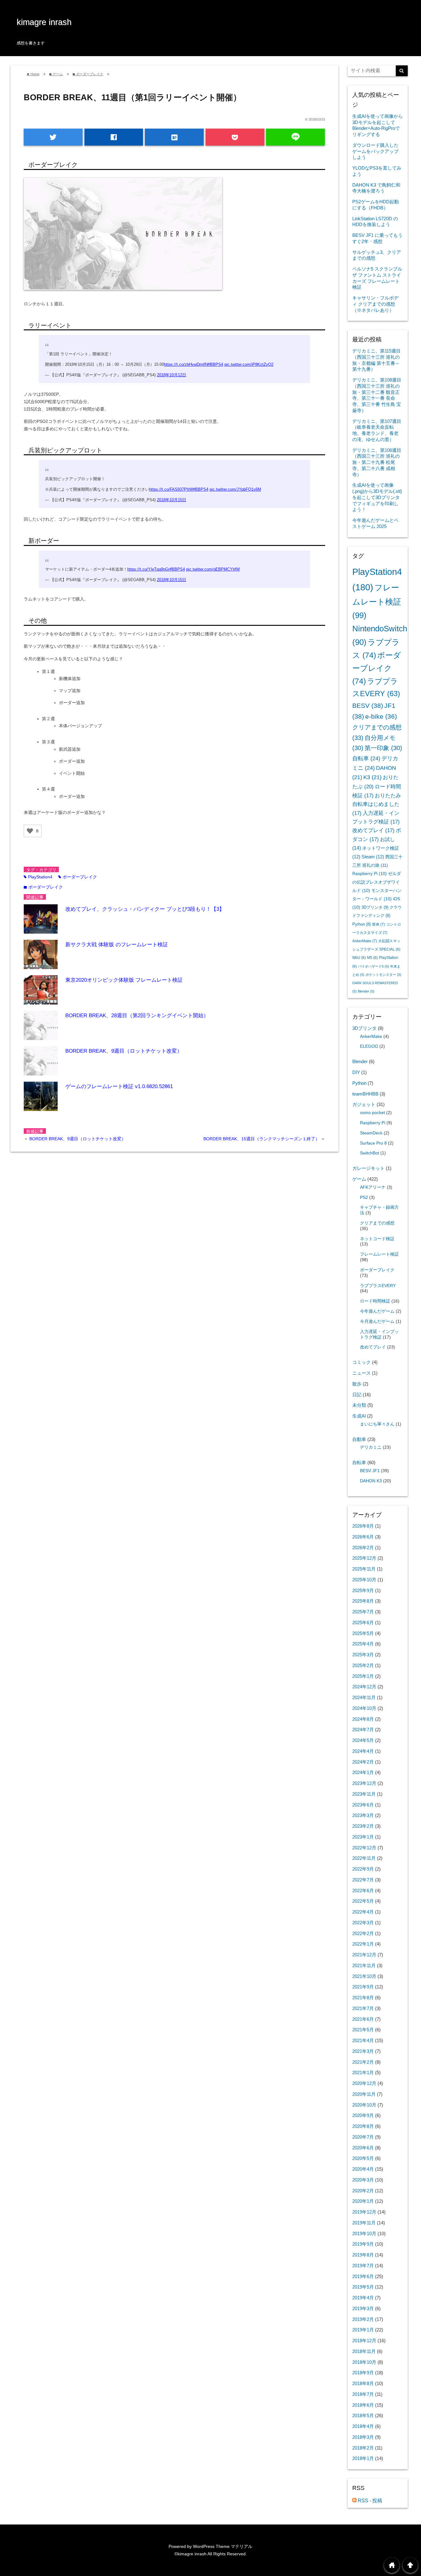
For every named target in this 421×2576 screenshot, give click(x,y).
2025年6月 (363, 1622)
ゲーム (359, 1179)
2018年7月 (363, 2394)
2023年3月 (363, 1815)
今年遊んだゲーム (377, 1311)
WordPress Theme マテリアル (223, 2546)
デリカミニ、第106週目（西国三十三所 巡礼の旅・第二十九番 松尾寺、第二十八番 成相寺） (377, 462)
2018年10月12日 (172, 375)
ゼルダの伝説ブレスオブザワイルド (377, 882)
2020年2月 (363, 2191)
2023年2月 (363, 1826)
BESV (368, 706)
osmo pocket (372, 1113)
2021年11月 (364, 1965)
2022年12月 (364, 1848)
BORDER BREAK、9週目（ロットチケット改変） (124, 1051)
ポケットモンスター (383, 975)
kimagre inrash (44, 22)
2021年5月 (363, 2030)
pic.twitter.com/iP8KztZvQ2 (249, 365)
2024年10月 (364, 1708)
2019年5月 (363, 2287)
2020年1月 (363, 2201)
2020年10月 (364, 2105)
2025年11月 (364, 1569)
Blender (366, 991)
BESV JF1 (370, 1471)
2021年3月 (363, 2051)
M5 (372, 958)
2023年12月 (364, 1783)
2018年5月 (363, 2415)
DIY (356, 1072)
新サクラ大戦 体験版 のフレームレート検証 (117, 945)
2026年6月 (363, 1537)
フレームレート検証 (377, 601)
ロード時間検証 (375, 1301)
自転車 (366, 758)
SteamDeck (371, 1133)
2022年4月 (363, 1912)
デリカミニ (371, 1447)
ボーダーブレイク (78, 877)
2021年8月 (363, 1998)
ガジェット (364, 1104)
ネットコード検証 (377, 1239)
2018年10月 (364, 2362)
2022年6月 (363, 1891)
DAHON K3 (371, 1481)
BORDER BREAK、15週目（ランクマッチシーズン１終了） (262, 1139)
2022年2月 (363, 1933)
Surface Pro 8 (373, 1143)
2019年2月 (363, 2319)
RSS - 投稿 (369, 2501)
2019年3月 (363, 2308)
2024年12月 (364, 1687)
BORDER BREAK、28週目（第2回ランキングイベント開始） (137, 1016)
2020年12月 (364, 2083)
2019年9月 (363, 2244)
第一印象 (383, 748)
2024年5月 (363, 1740)
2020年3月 (363, 2180)
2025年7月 (363, 1612)
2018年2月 (363, 2448)
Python (362, 924)
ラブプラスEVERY (378, 1286)
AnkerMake (365, 941)
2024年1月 (363, 1772)
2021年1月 (363, 2072)
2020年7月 (363, 2137)
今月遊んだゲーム (377, 1321)
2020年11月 (364, 2094)
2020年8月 (363, 2126)
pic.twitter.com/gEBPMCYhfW (213, 569)
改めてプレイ (373, 830)
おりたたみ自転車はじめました (377, 804)
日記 (357, 1395)
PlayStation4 (38, 877)
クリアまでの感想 (377, 1223)
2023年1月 (363, 1837)
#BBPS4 (215, 365)
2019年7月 (363, 2266)
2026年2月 (363, 1548)
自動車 (359, 1439)
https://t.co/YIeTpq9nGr (148, 569)
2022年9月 (363, 1869)
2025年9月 (363, 1590)
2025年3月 (363, 1655)
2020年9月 (363, 2115)
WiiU (359, 958)
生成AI (359, 1416)
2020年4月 (363, 2169)
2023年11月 (364, 1794)
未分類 (359, 1405)
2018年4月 (363, 2426)
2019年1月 (363, 2330)
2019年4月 (363, 2298)
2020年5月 (363, 2158)
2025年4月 (363, 1644)
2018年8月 (363, 2383)
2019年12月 (364, 2212)
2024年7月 (363, 1730)
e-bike (381, 716)
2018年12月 (364, 2341)
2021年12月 (364, 1955)
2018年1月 (363, 2458)
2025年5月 (363, 1633)
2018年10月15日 (172, 500)
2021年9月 (363, 1987)
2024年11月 (364, 1697)
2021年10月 (364, 1976)
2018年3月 (363, 2437)
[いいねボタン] (30, 831)
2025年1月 (363, 1676)
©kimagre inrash (190, 2554)
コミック (362, 1362)
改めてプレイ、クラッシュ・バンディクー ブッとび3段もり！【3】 (145, 909)
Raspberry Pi (370, 873)
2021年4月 (363, 2040)
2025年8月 (363, 1601)
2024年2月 (363, 1762)
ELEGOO (369, 1046)
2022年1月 (363, 1944)
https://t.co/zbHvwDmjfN (186, 365)
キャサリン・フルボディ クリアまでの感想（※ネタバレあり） (375, 304)
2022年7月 (363, 1880)
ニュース (362, 1373)
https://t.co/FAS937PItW (171, 489)
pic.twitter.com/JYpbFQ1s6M (235, 489)
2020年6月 (363, 2148)
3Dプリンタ (375, 907)
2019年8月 (363, 2255)
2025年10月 (364, 1580)
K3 (372, 777)
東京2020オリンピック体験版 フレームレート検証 (124, 980)
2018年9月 (363, 2373)
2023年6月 (363, 1805)
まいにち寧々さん (377, 1424)
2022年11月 (364, 1858)
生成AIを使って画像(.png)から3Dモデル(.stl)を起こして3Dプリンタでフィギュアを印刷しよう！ (377, 497)
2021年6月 (363, 2019)
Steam (373, 857)
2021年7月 (363, 2008)
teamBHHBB (365, 1094)
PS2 (364, 1197)
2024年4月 (363, 1751)
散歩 (357, 1384)
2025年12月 (364, 1558)
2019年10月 (364, 2233)
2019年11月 (364, 2223)
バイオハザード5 (374, 966)
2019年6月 (363, 2276)
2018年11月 (364, 2351)
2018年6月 (363, 2405)
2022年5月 (363, 1901)
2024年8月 (363, 1719)
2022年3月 (363, 1923)
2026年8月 (363, 1526)
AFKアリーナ (373, 1187)
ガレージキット (368, 1168)
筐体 (378, 924)
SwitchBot (370, 1153)
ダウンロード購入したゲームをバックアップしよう (375, 151)
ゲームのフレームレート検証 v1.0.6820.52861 (119, 1086)
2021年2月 (363, 2062)
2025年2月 (363, 1665)
